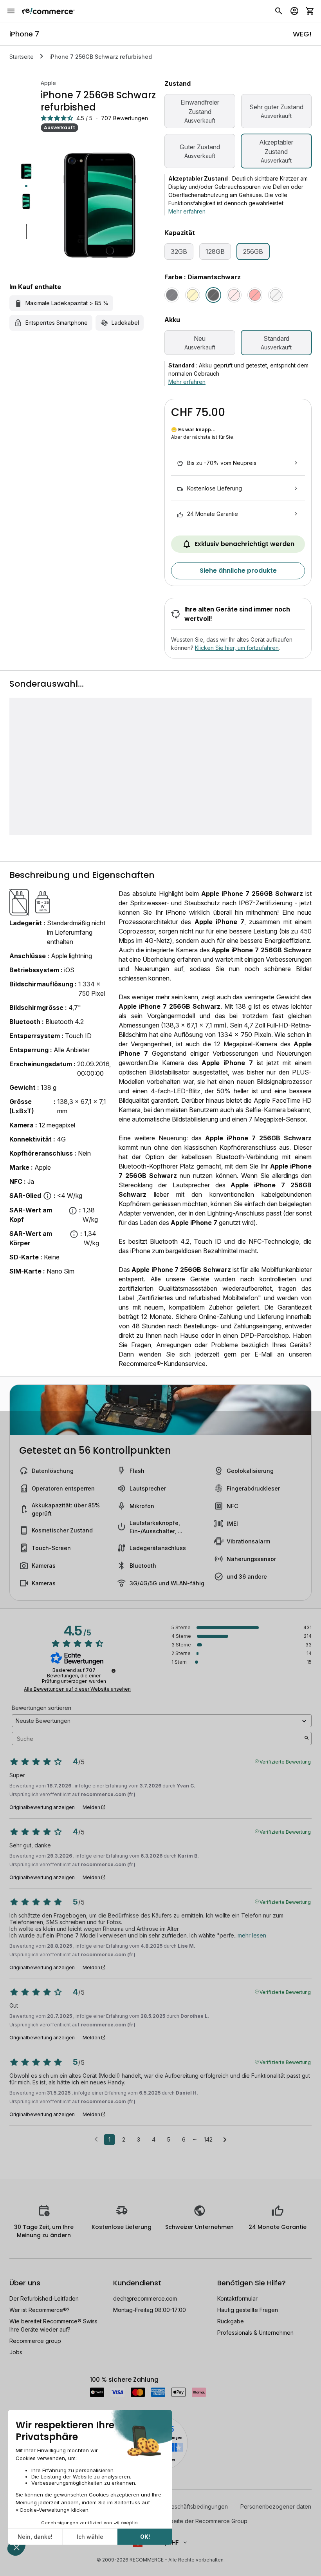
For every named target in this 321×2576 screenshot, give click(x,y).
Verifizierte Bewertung (285, 1761)
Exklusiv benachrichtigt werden (244, 544)
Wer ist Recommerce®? (40, 2310)
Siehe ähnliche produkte (238, 571)
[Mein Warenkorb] (310, 11)
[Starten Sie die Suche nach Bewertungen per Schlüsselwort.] (307, 1738)
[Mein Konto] (294, 11)
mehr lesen (252, 1935)
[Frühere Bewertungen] (96, 2139)
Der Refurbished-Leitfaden (44, 2298)
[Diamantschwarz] (213, 295)
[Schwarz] (172, 295)
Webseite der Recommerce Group (203, 2521)
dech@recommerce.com (145, 2298)
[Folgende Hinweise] (225, 2140)
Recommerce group (35, 2341)
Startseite (22, 57)
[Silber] (276, 295)
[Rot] (255, 295)
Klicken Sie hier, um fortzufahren (237, 648)
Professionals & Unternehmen (255, 2333)
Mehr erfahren (187, 211)
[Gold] (193, 295)
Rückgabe (231, 2321)
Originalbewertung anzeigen (42, 1807)
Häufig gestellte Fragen (248, 2310)
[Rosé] (234, 295)
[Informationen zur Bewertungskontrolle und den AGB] (114, 1671)
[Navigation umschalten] (11, 11)
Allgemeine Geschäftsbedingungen (182, 2506)
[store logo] (48, 11)
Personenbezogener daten (276, 2506)
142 (208, 2139)
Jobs (16, 2352)
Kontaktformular (237, 2298)
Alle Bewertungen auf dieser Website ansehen (77, 1689)
